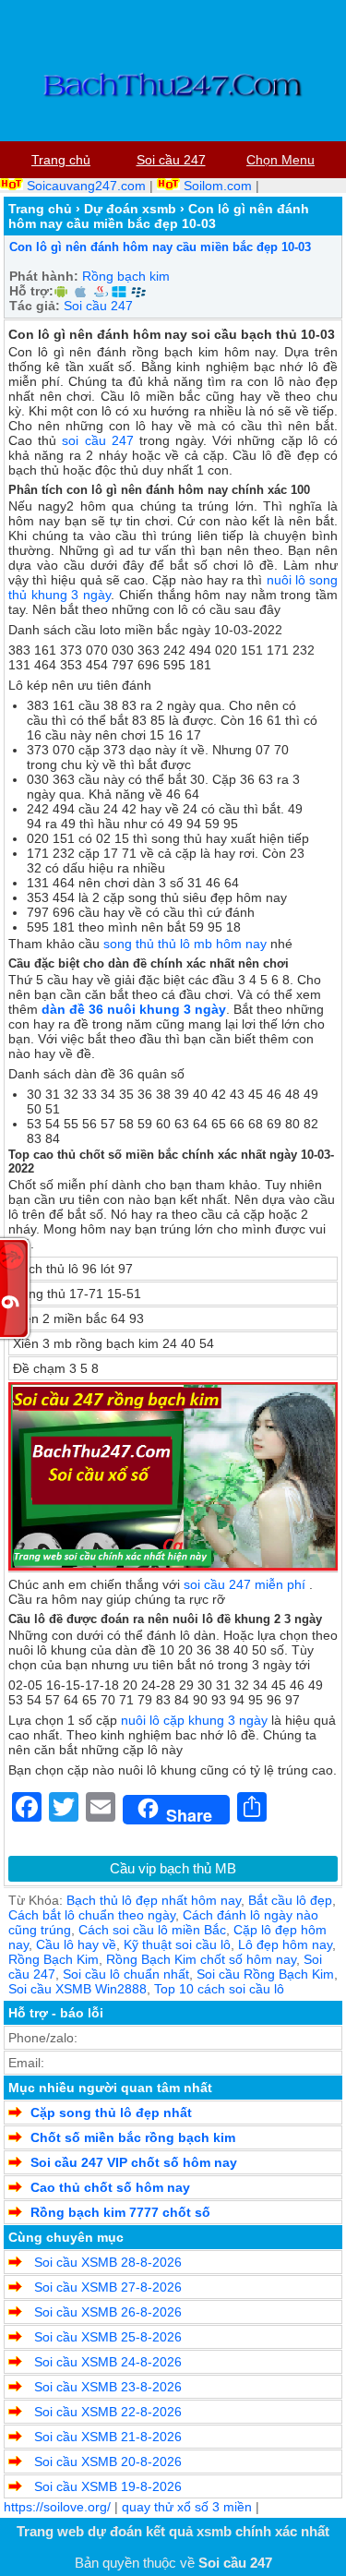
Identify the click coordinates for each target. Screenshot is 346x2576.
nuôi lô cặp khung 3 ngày (194, 1720)
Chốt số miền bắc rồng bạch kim (133, 2137)
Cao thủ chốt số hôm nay (110, 2187)
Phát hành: (44, 276)
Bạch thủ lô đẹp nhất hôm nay (154, 1900)
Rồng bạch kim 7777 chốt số (120, 2212)
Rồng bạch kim (126, 276)
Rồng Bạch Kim (54, 1959)
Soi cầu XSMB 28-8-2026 (106, 2262)
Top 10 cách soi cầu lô (219, 1989)
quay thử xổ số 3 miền (187, 2507)
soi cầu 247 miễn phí (245, 1584)
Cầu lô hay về (76, 1944)
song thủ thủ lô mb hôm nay (185, 944)
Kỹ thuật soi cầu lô (177, 1944)
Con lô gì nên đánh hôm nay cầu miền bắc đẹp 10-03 (160, 247)
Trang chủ (40, 209)
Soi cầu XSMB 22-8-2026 (106, 2412)
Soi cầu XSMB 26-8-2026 (106, 2312)
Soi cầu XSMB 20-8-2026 (106, 2462)
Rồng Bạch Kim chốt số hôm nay (201, 1959)
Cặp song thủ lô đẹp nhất (111, 2113)
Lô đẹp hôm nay (285, 1944)
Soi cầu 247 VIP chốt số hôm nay (134, 2162)
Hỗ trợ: (31, 291)
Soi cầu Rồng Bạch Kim (265, 1974)
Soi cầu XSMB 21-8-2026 (106, 2437)
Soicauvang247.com (86, 186)
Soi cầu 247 (98, 306)
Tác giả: (35, 306)
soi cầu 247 (97, 440)
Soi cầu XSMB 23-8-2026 (106, 2387)
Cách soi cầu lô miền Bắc (152, 1930)
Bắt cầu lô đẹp (290, 1900)
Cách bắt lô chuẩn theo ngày (92, 1915)
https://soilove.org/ (57, 2507)
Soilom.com (218, 186)
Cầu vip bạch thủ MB (173, 1868)
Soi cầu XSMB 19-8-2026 (106, 2486)
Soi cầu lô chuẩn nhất (126, 1974)
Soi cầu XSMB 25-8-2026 (106, 2337)
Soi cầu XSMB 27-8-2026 (106, 2287)
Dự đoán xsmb (130, 209)
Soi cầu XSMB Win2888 (78, 1989)
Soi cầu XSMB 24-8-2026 (106, 2362)
